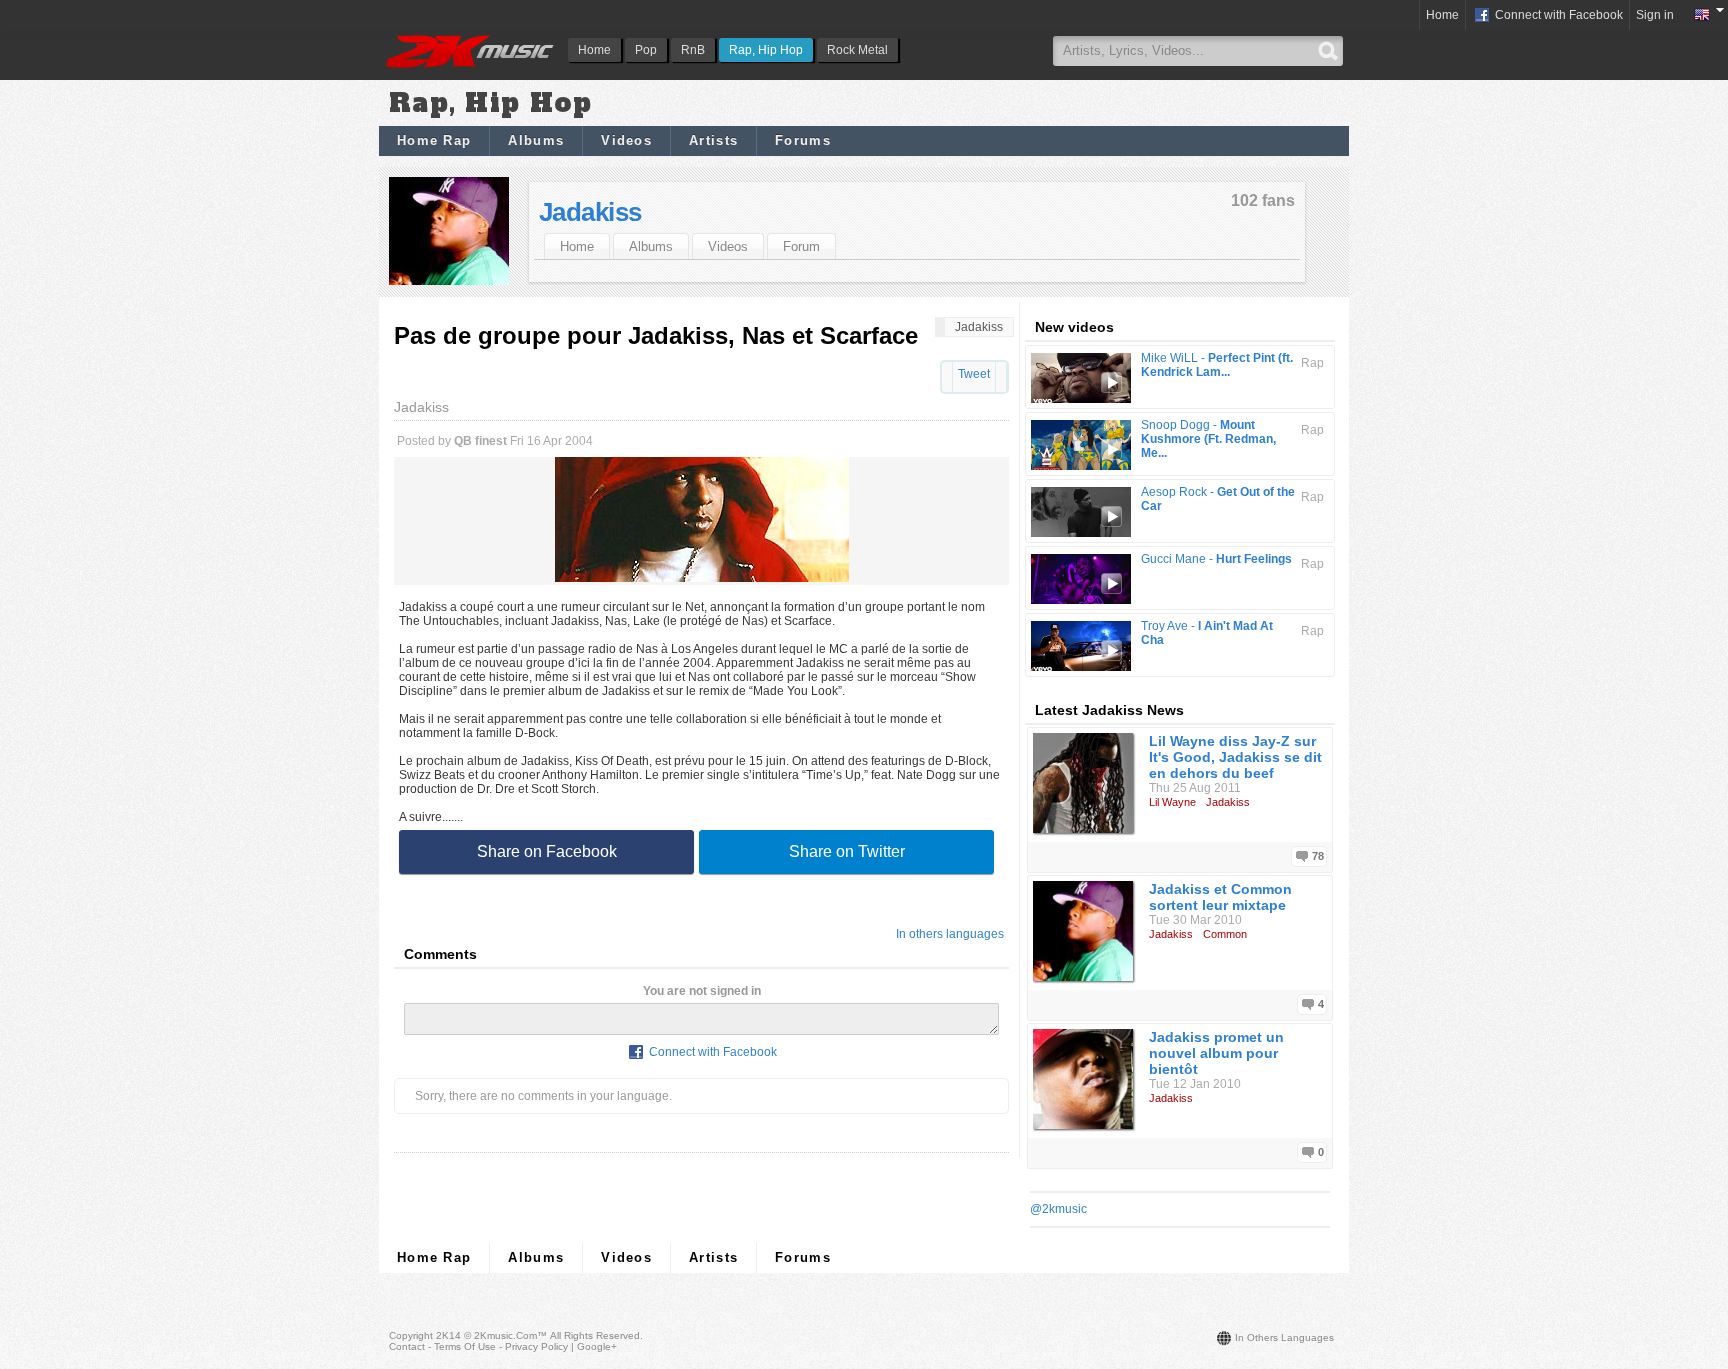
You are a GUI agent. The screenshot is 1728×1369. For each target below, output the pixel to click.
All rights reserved (595, 1335)
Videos (626, 140)
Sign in (1655, 15)
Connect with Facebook (1557, 15)
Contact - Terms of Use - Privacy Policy (478, 1346)
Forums (803, 140)
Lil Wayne (1172, 802)
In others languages (950, 934)
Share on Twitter (847, 851)
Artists (713, 140)
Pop (646, 50)
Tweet (974, 374)
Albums (536, 140)
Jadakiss (590, 212)
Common (1225, 934)
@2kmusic (1058, 1209)
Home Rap (434, 140)
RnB (693, 50)
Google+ (597, 1346)
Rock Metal (857, 50)
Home (594, 50)
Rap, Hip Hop (766, 50)
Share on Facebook (547, 851)
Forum (801, 246)
